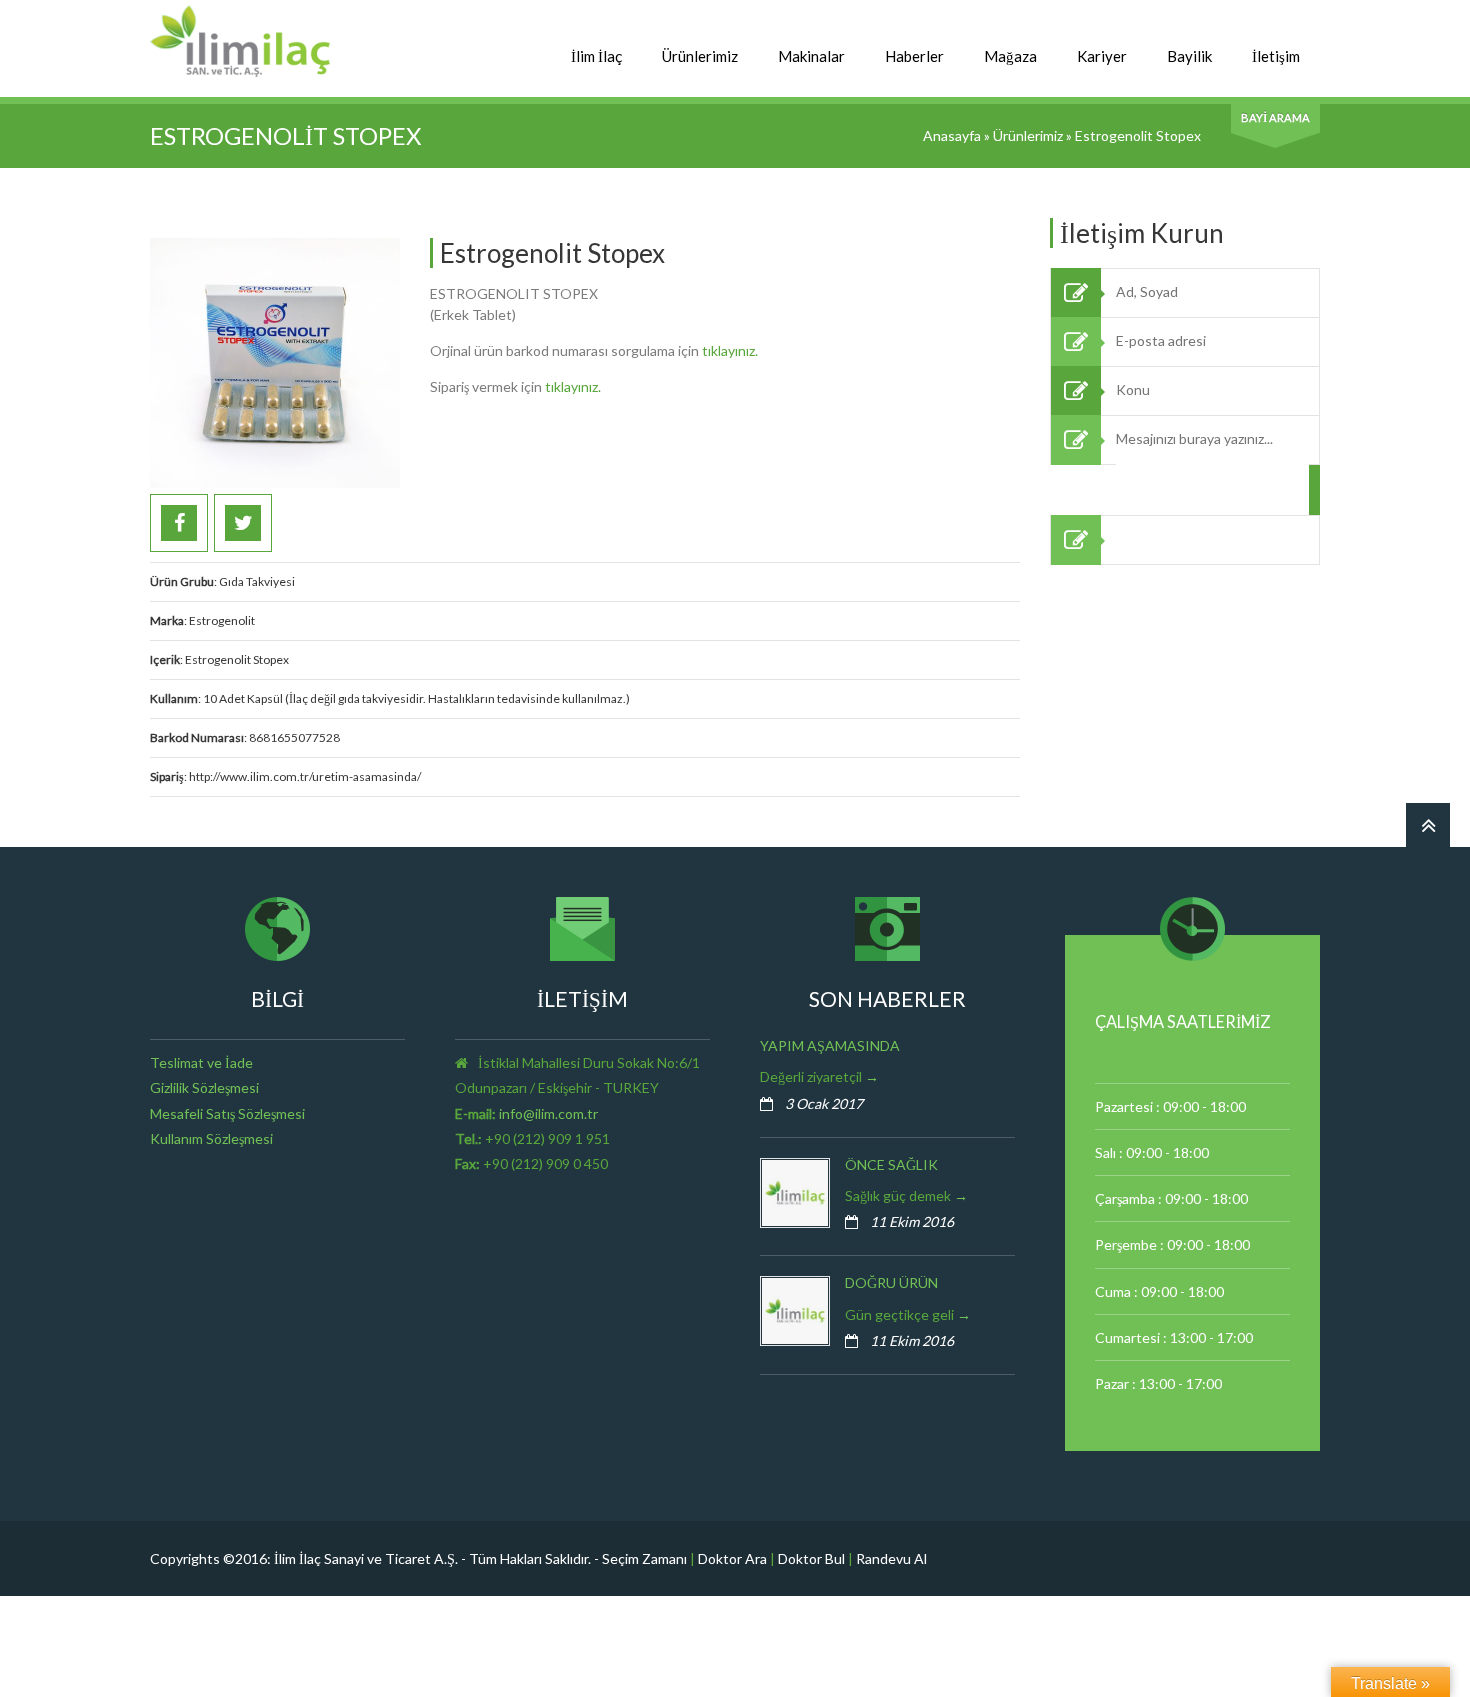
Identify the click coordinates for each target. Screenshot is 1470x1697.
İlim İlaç (596, 56)
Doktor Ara (732, 1558)
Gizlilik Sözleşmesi (204, 1087)
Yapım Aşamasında (830, 1045)
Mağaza (1010, 56)
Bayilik (1189, 56)
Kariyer (1102, 56)
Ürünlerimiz (700, 56)
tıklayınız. (730, 350)
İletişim (1276, 56)
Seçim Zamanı (644, 1558)
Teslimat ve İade (201, 1062)
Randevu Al (891, 1558)
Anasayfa (952, 135)
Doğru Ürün (891, 1282)
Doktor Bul (811, 1558)
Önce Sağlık (891, 1164)
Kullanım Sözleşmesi (211, 1138)
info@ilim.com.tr (548, 1113)
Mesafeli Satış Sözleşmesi (227, 1113)
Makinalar (811, 56)
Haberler (914, 56)
